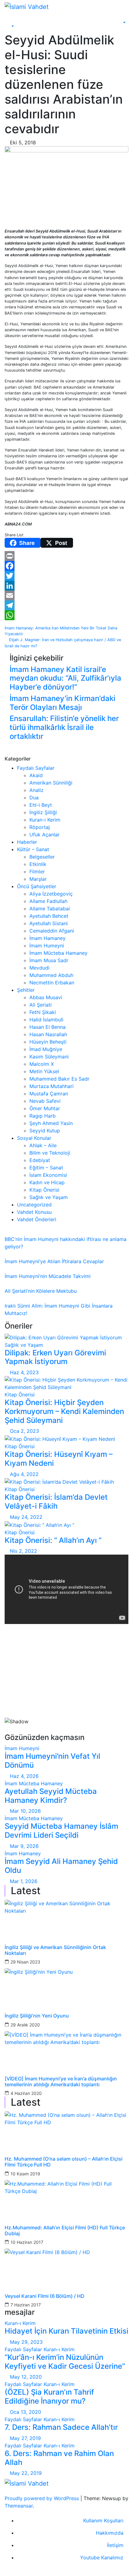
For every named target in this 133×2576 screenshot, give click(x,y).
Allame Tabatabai (50, 909)
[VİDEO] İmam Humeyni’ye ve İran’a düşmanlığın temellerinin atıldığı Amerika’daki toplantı (61, 2082)
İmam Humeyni (47, 946)
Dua (34, 798)
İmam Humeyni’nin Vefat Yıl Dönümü (52, 1761)
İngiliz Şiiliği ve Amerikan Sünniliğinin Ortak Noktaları (55, 1950)
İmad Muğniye (46, 1049)
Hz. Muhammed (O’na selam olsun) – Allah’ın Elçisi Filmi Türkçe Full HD (64, 2162)
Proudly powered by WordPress (43, 2498)
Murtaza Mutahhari (51, 1086)
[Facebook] (66, 566)
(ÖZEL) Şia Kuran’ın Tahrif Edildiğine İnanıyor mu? (49, 2397)
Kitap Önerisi (44, 1190)
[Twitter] (66, 576)
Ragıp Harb (43, 1116)
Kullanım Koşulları (103, 2520)
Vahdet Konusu (34, 1212)
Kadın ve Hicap (47, 1182)
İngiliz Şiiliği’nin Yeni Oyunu (37, 2016)
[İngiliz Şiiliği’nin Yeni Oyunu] (66, 1987)
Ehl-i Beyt (41, 805)
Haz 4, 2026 (24, 1776)
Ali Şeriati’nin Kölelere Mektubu (41, 1291)
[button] (9, 27)
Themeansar (19, 2506)
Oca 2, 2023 (24, 1431)
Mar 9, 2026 (24, 1846)
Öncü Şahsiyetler (37, 886)
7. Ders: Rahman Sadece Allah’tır (61, 2427)
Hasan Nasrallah (48, 1034)
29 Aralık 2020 (25, 2025)
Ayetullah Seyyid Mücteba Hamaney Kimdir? (51, 1796)
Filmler (37, 872)
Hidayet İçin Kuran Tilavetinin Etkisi (66, 2331)
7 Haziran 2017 (26, 2305)
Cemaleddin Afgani (52, 931)
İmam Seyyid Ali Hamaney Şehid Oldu (61, 1866)
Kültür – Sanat (33, 849)
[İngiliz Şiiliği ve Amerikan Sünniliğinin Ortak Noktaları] (66, 1918)
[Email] (66, 596)
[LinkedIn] (66, 586)
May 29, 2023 (26, 2342)
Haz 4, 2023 (24, 1372)
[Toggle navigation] (14, 21)
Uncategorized (34, 1205)
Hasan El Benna (47, 1027)
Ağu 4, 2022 (24, 1474)
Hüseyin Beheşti (48, 1042)
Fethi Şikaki (43, 1012)
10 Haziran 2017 (27, 2242)
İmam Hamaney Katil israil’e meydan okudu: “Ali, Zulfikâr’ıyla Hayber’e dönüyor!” (65, 678)
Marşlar (38, 879)
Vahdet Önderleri (37, 1219)
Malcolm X (42, 1064)
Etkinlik (38, 864)
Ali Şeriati (41, 1005)
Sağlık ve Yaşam (49, 1197)
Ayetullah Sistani (49, 923)
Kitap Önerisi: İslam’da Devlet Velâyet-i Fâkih (56, 1502)
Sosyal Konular (34, 1138)
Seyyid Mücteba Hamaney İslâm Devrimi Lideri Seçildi (61, 1831)
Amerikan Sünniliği (51, 783)
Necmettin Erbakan (52, 983)
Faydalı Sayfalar (36, 768)
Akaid (36, 775)
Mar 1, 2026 (24, 1881)
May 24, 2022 (26, 1517)
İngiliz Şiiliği (43, 812)
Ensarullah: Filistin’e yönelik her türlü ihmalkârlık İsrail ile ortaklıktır (64, 727)
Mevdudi (39, 968)
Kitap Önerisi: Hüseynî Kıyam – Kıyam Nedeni (59, 1459)
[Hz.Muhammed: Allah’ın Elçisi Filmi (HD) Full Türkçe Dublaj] (66, 2199)
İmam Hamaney (47, 938)
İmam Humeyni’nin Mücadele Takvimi (48, 1276)
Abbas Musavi (46, 997)
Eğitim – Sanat (46, 1168)
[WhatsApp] (66, 615)
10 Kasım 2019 (25, 2174)
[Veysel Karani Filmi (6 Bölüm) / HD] (66, 2267)
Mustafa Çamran (49, 1094)
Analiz (36, 790)
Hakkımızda (110, 2533)
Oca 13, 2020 (26, 2412)
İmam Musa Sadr (49, 960)
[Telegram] (66, 605)
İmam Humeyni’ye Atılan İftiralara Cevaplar (54, 1261)
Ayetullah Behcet (49, 916)
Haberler (27, 842)
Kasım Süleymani (49, 1057)
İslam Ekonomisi (48, 1175)
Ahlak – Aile (43, 1145)
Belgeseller (42, 857)
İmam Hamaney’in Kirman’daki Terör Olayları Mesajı (62, 703)
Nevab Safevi (45, 1101)
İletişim (115, 2545)
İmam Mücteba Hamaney (58, 953)
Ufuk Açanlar (45, 835)
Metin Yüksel (44, 1071)
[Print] (66, 556)
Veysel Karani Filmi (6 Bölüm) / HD (45, 2296)
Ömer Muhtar (45, 1108)
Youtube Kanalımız (102, 2557)
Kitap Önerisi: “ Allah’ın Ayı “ (53, 1540)
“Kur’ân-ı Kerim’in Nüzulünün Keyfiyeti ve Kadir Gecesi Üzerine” (65, 2362)
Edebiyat (40, 1160)
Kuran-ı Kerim (45, 820)
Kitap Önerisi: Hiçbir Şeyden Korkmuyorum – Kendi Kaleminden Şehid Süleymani (64, 1411)
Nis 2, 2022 (24, 1551)
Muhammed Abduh (51, 975)
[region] (66, 1681)
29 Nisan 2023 (25, 1962)
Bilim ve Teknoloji (50, 1153)
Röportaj (40, 827)
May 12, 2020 (26, 2377)
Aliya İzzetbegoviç (51, 894)
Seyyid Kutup (45, 1131)
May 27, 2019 (25, 2438)
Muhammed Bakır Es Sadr (59, 1079)
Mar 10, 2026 (25, 1811)
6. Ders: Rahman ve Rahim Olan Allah (59, 2458)
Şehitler (26, 990)
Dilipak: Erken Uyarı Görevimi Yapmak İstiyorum (55, 1357)
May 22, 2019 (26, 2473)
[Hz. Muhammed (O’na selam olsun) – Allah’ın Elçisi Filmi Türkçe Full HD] (66, 2130)
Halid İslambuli (46, 1020)
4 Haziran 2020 (26, 2093)
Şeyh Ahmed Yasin (51, 1123)
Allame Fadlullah (48, 901)
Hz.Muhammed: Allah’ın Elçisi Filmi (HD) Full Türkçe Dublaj (65, 2231)
